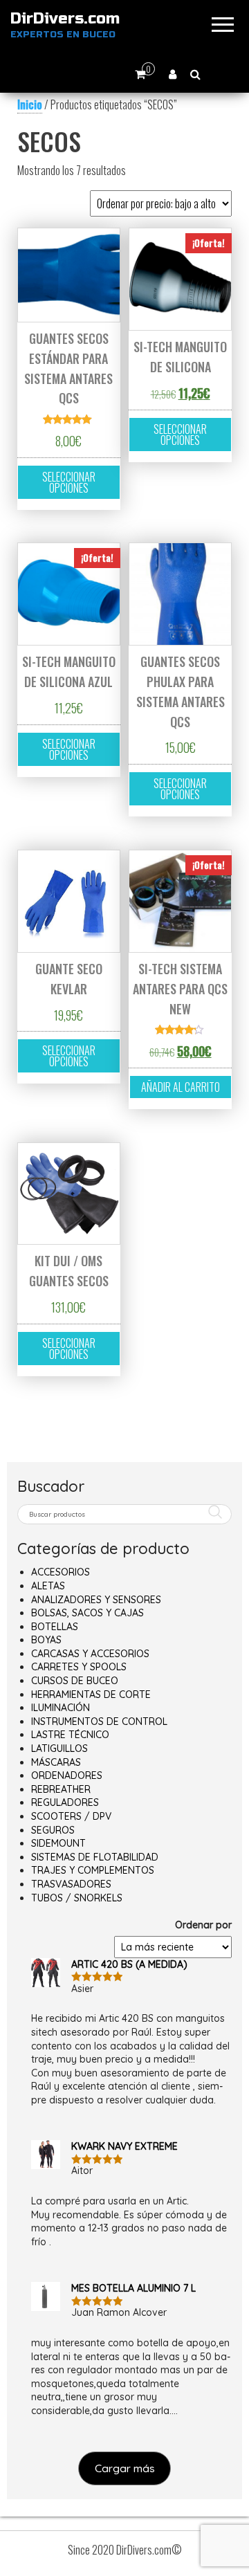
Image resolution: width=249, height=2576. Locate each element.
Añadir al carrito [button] (181, 1087)
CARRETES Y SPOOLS (79, 1667)
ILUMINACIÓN (61, 1708)
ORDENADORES (67, 1775)
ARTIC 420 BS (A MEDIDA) (129, 1964)
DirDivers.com (65, 19)
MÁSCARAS (56, 1762)
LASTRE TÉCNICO (70, 1735)
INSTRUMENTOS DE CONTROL (99, 1721)
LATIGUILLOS (59, 1748)
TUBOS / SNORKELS (77, 1898)
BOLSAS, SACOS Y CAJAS (87, 1613)
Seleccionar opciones (69, 482)
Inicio (30, 104)
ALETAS (48, 1586)
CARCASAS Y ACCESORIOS (90, 1654)
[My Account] (173, 74)
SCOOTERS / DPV (71, 1816)
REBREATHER (61, 1789)
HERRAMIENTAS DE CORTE (91, 1695)
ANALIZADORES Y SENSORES (96, 1600)
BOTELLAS (55, 1627)
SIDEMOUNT (58, 1843)
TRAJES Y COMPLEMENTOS (93, 1870)
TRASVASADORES (71, 1884)
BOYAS (46, 1640)
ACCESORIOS (61, 1572)
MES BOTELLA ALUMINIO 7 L (133, 2288)
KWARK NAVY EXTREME (124, 2146)
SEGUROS (53, 1830)
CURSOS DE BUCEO (75, 1681)
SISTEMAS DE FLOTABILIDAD (95, 1857)
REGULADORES (65, 1802)
